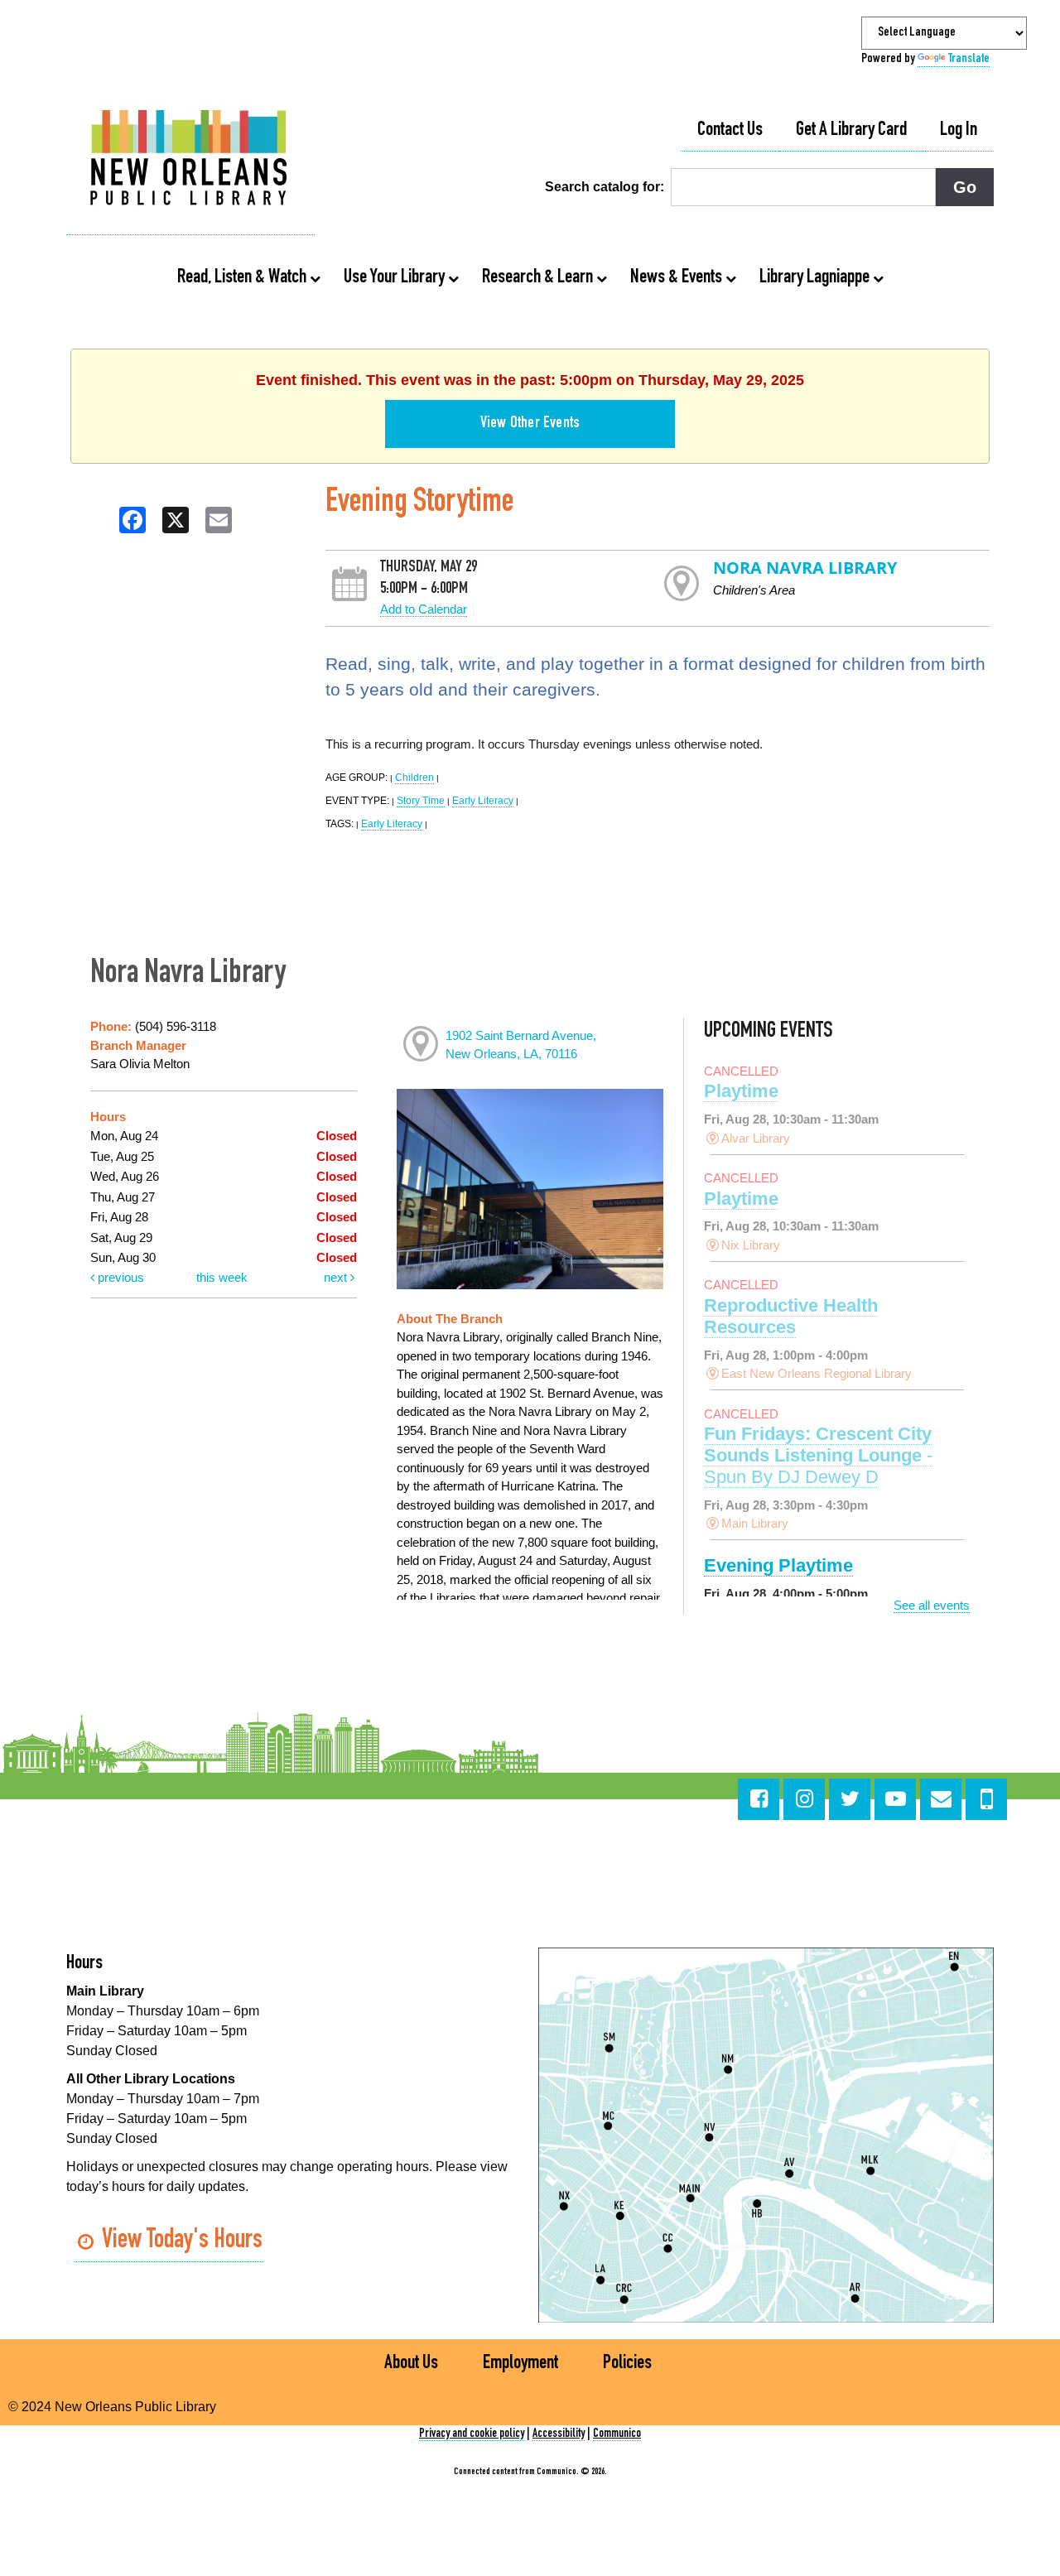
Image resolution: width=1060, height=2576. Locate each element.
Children (414, 778)
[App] (986, 1799)
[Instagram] (804, 1799)
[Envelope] (941, 1799)
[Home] (190, 160)
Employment (520, 2364)
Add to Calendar (424, 609)
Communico (617, 2434)
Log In (959, 131)
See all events (932, 1605)
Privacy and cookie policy (472, 2434)
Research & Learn (539, 278)
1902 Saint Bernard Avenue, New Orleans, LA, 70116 (521, 1045)
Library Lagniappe (816, 278)
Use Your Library (396, 278)
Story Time (421, 801)
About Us (411, 2364)
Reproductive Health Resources (791, 1316)
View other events (530, 424)
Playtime (741, 1091)
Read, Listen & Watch (243, 278)
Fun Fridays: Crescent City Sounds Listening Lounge (818, 1455)
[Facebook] (759, 1799)
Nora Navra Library (805, 568)
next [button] (337, 1277)
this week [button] (222, 1277)
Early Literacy (483, 801)
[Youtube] (895, 1799)
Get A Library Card (851, 131)
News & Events (678, 278)
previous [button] (119, 1277)
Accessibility (559, 2434)
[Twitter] (850, 1799)
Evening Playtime (778, 1565)
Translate (969, 60)
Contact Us (730, 131)
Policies (627, 2364)
